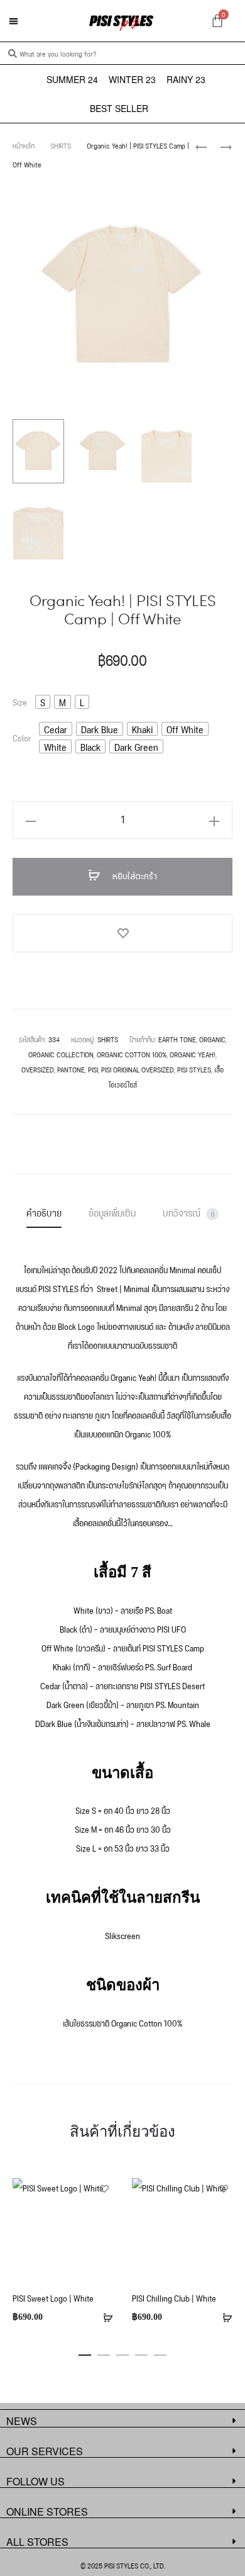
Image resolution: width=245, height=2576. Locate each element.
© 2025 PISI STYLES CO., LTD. (123, 2565)
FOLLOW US (35, 2481)
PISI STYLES (194, 1069)
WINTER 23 (132, 79)
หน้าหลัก (24, 145)
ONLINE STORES (47, 2511)
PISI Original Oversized (138, 1069)
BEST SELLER (119, 108)
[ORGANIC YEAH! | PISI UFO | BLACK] (201, 146)
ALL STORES (37, 2542)
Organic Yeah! (193, 1054)
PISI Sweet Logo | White (53, 2298)
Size (20, 702)
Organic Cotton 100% (132, 1054)
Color (22, 738)
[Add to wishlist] (122, 933)
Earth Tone (177, 1039)
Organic (212, 1039)
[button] (14, 21)
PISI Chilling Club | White (174, 2298)
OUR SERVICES (45, 2451)
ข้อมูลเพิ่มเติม (112, 1212)
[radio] (43, 702)
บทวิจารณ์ (188, 1212)
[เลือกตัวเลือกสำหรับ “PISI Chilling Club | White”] (223, 2317)
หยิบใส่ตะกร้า (133, 876)
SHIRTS (61, 145)
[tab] (44, 1212)
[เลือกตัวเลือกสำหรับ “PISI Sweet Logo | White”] (104, 2317)
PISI (93, 1069)
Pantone (71, 1069)
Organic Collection (61, 1054)
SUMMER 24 (72, 79)
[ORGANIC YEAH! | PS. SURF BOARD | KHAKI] (220, 146)
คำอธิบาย (44, 1212)
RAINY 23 (186, 79)
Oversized (38, 1069)
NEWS (22, 2421)
